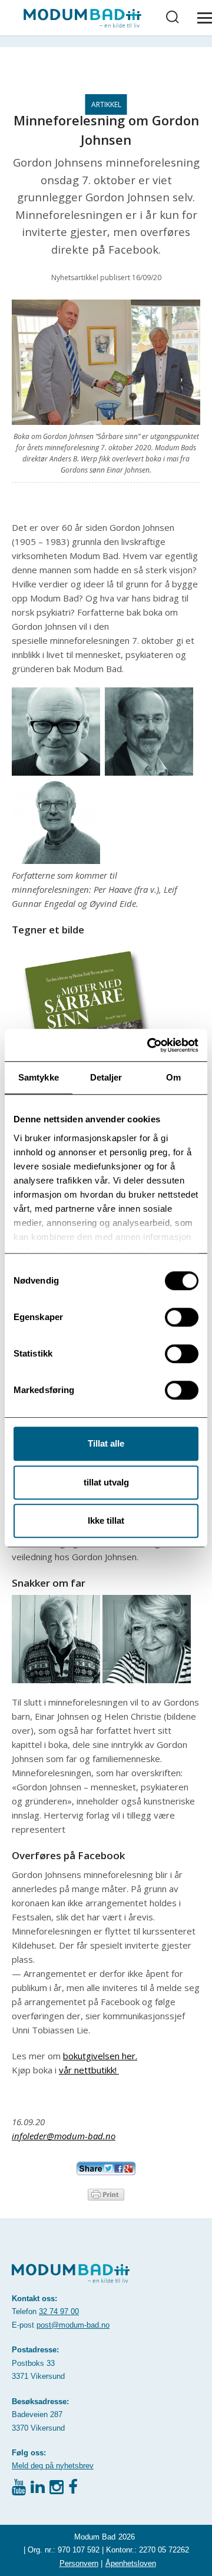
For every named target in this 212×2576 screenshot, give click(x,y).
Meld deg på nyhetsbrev (53, 2466)
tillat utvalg (106, 1482)
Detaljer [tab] (106, 1077)
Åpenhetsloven (131, 2563)
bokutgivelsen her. (100, 2056)
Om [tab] (173, 1077)
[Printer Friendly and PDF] (106, 2193)
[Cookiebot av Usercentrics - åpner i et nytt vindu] (150, 1045)
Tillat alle (106, 1443)
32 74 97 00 (59, 2311)
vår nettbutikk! (89, 2070)
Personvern (79, 2563)
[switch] (182, 1317)
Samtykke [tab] (39, 1077)
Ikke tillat (106, 1520)
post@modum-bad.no (73, 2325)
